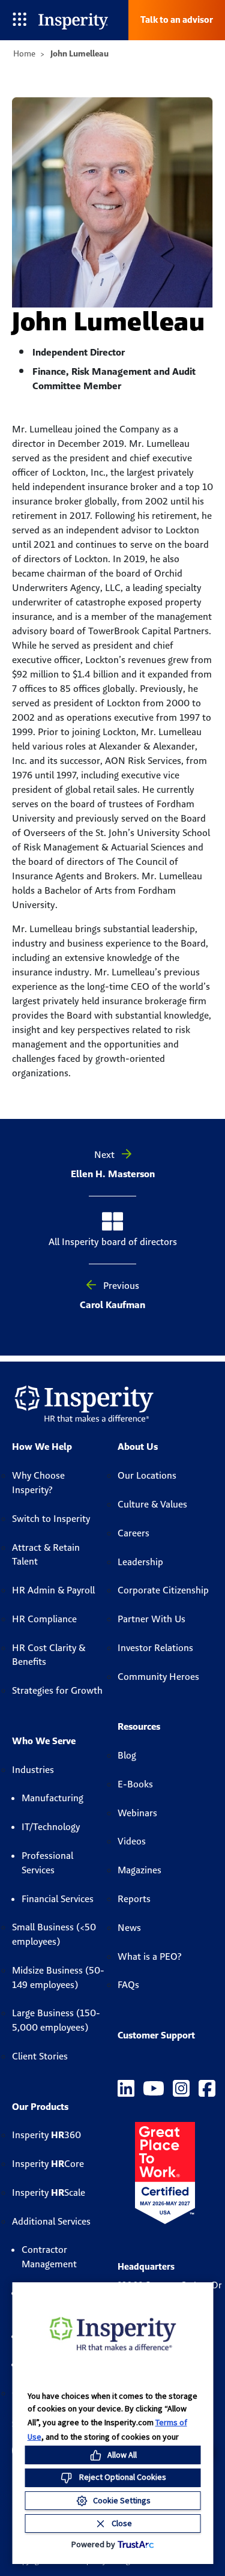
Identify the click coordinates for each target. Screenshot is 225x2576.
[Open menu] (19, 20)
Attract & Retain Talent (46, 1555)
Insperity (46, 2135)
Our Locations (147, 1475)
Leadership (140, 1562)
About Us (138, 1447)
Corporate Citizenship (163, 1590)
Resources (139, 1726)
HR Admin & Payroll (53, 1590)
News (129, 1928)
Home (24, 53)
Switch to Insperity (51, 1519)
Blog (127, 1755)
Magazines (139, 1870)
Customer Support (156, 2035)
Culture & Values (152, 1504)
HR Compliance (44, 1619)
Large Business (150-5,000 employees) (56, 2020)
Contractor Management (49, 2257)
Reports (134, 1899)
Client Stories (40, 2056)
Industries (33, 1770)
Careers (133, 1533)
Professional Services (47, 1863)
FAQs (128, 1985)
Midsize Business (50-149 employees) (58, 1977)
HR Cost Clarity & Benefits (49, 1655)
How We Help (42, 1447)
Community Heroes (158, 1677)
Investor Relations (155, 1648)
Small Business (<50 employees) (54, 1934)
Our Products (40, 2107)
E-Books (135, 1784)
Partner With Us (151, 1619)
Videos (132, 1841)
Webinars (137, 1813)
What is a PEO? (150, 1956)
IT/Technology (51, 1827)
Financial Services (58, 1899)
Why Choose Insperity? (38, 1483)
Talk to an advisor (177, 20)
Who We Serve (44, 1741)
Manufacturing (52, 1798)
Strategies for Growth (57, 1690)
